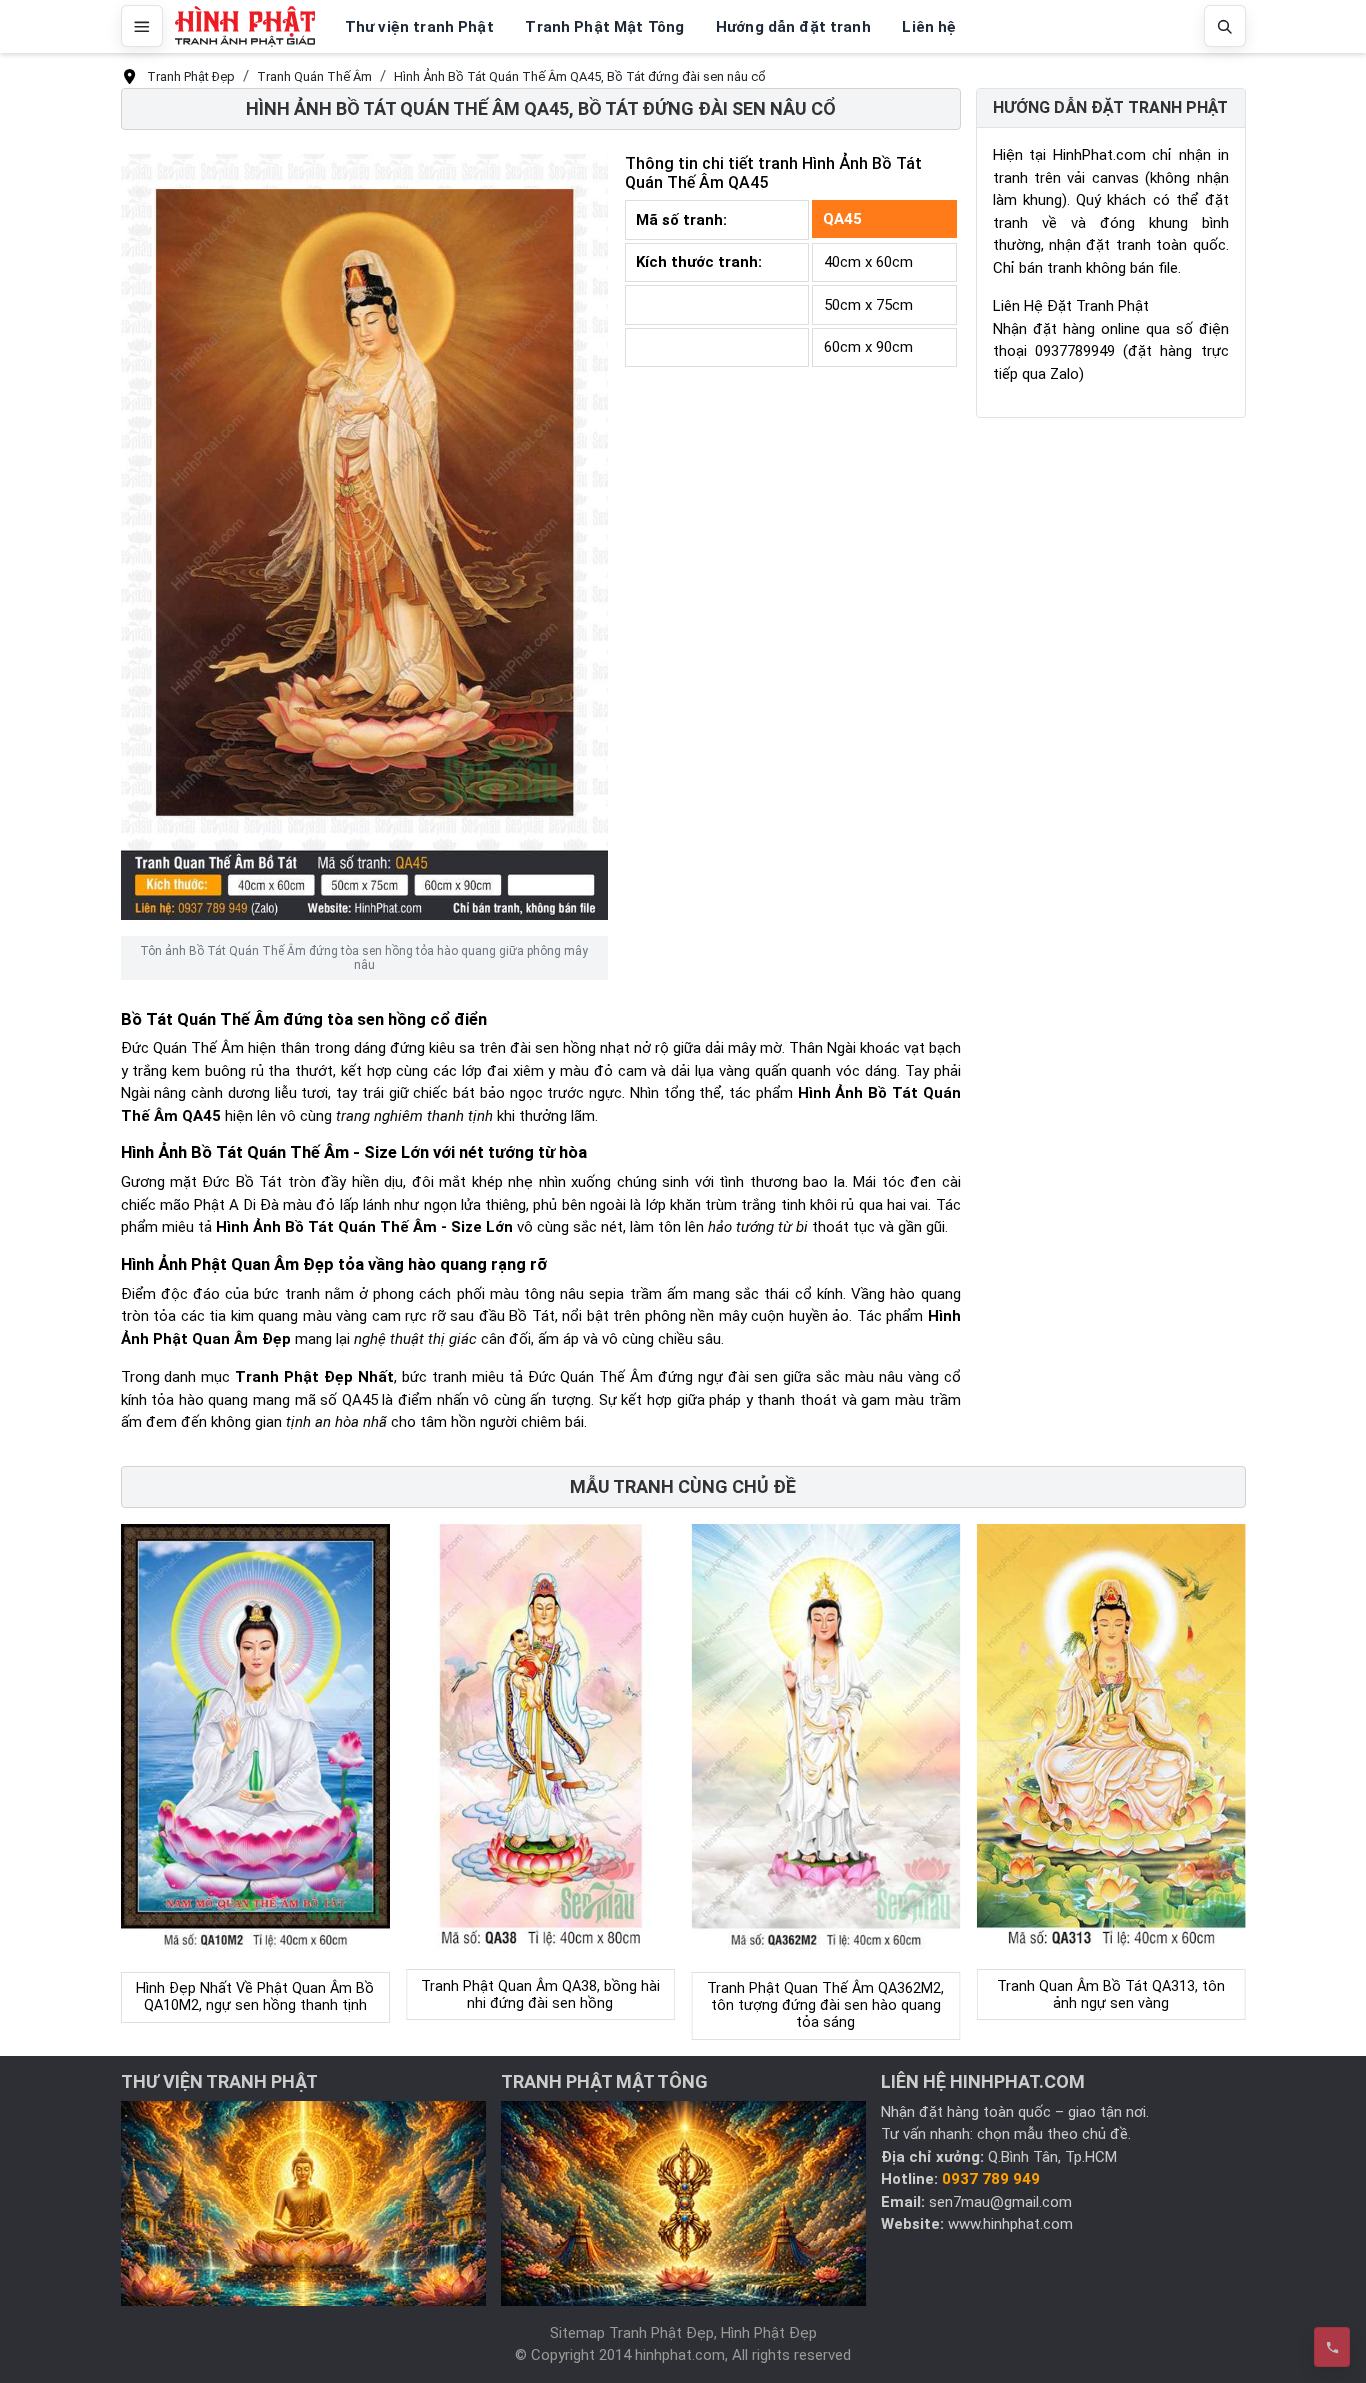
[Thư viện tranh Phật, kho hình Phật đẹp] (303, 2202)
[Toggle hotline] (1332, 2347)
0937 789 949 (991, 2179)
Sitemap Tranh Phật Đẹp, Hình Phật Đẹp (683, 2333)
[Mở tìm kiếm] (1225, 26)
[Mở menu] (142, 26)
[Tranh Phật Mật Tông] (683, 2202)
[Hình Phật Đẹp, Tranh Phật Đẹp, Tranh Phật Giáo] (245, 26)
